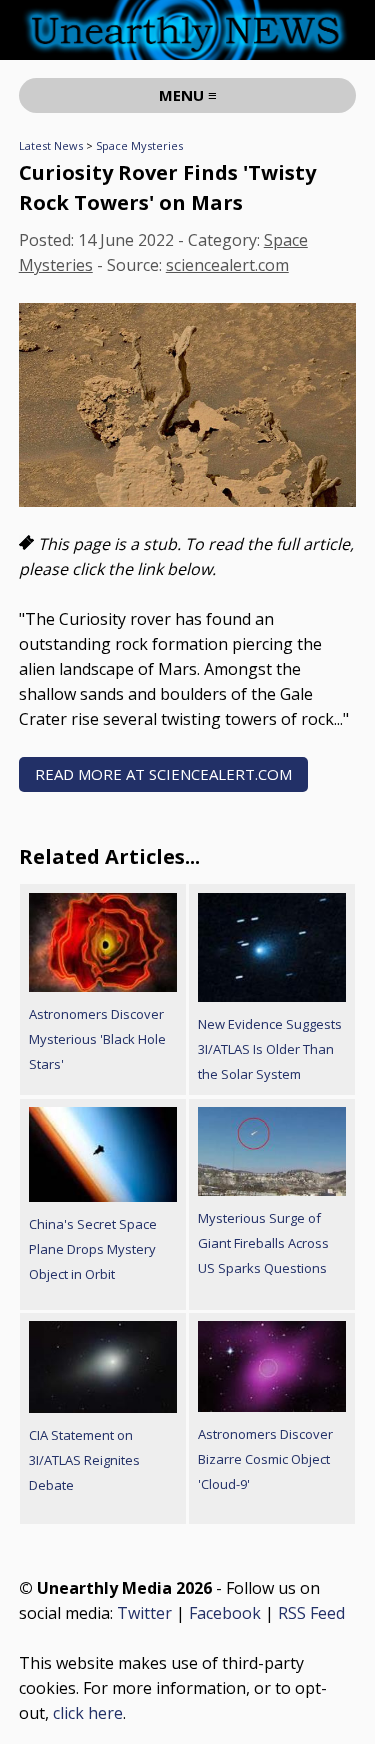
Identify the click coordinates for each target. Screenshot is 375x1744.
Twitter (144, 1613)
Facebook (225, 1613)
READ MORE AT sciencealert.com (163, 774)
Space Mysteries (139, 145)
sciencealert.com (227, 265)
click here (88, 1713)
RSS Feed (311, 1613)
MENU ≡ (188, 95)
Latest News (51, 145)
